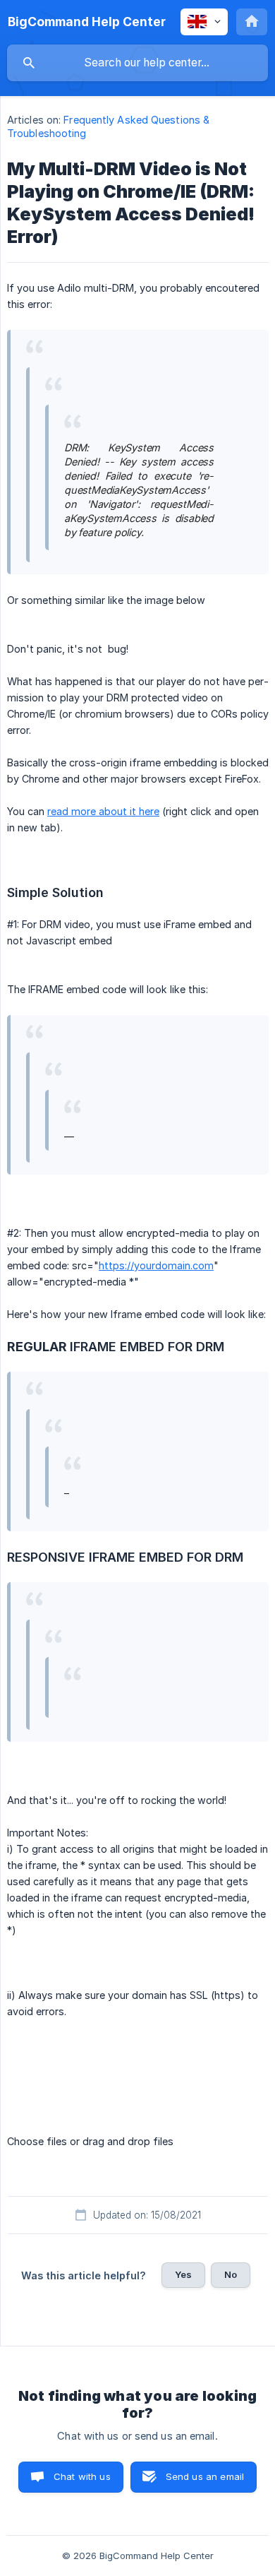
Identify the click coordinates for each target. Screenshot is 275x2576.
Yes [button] (183, 2274)
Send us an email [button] (205, 2476)
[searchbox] (137, 63)
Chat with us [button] (82, 2476)
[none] (87, 22)
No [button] (231, 2274)
